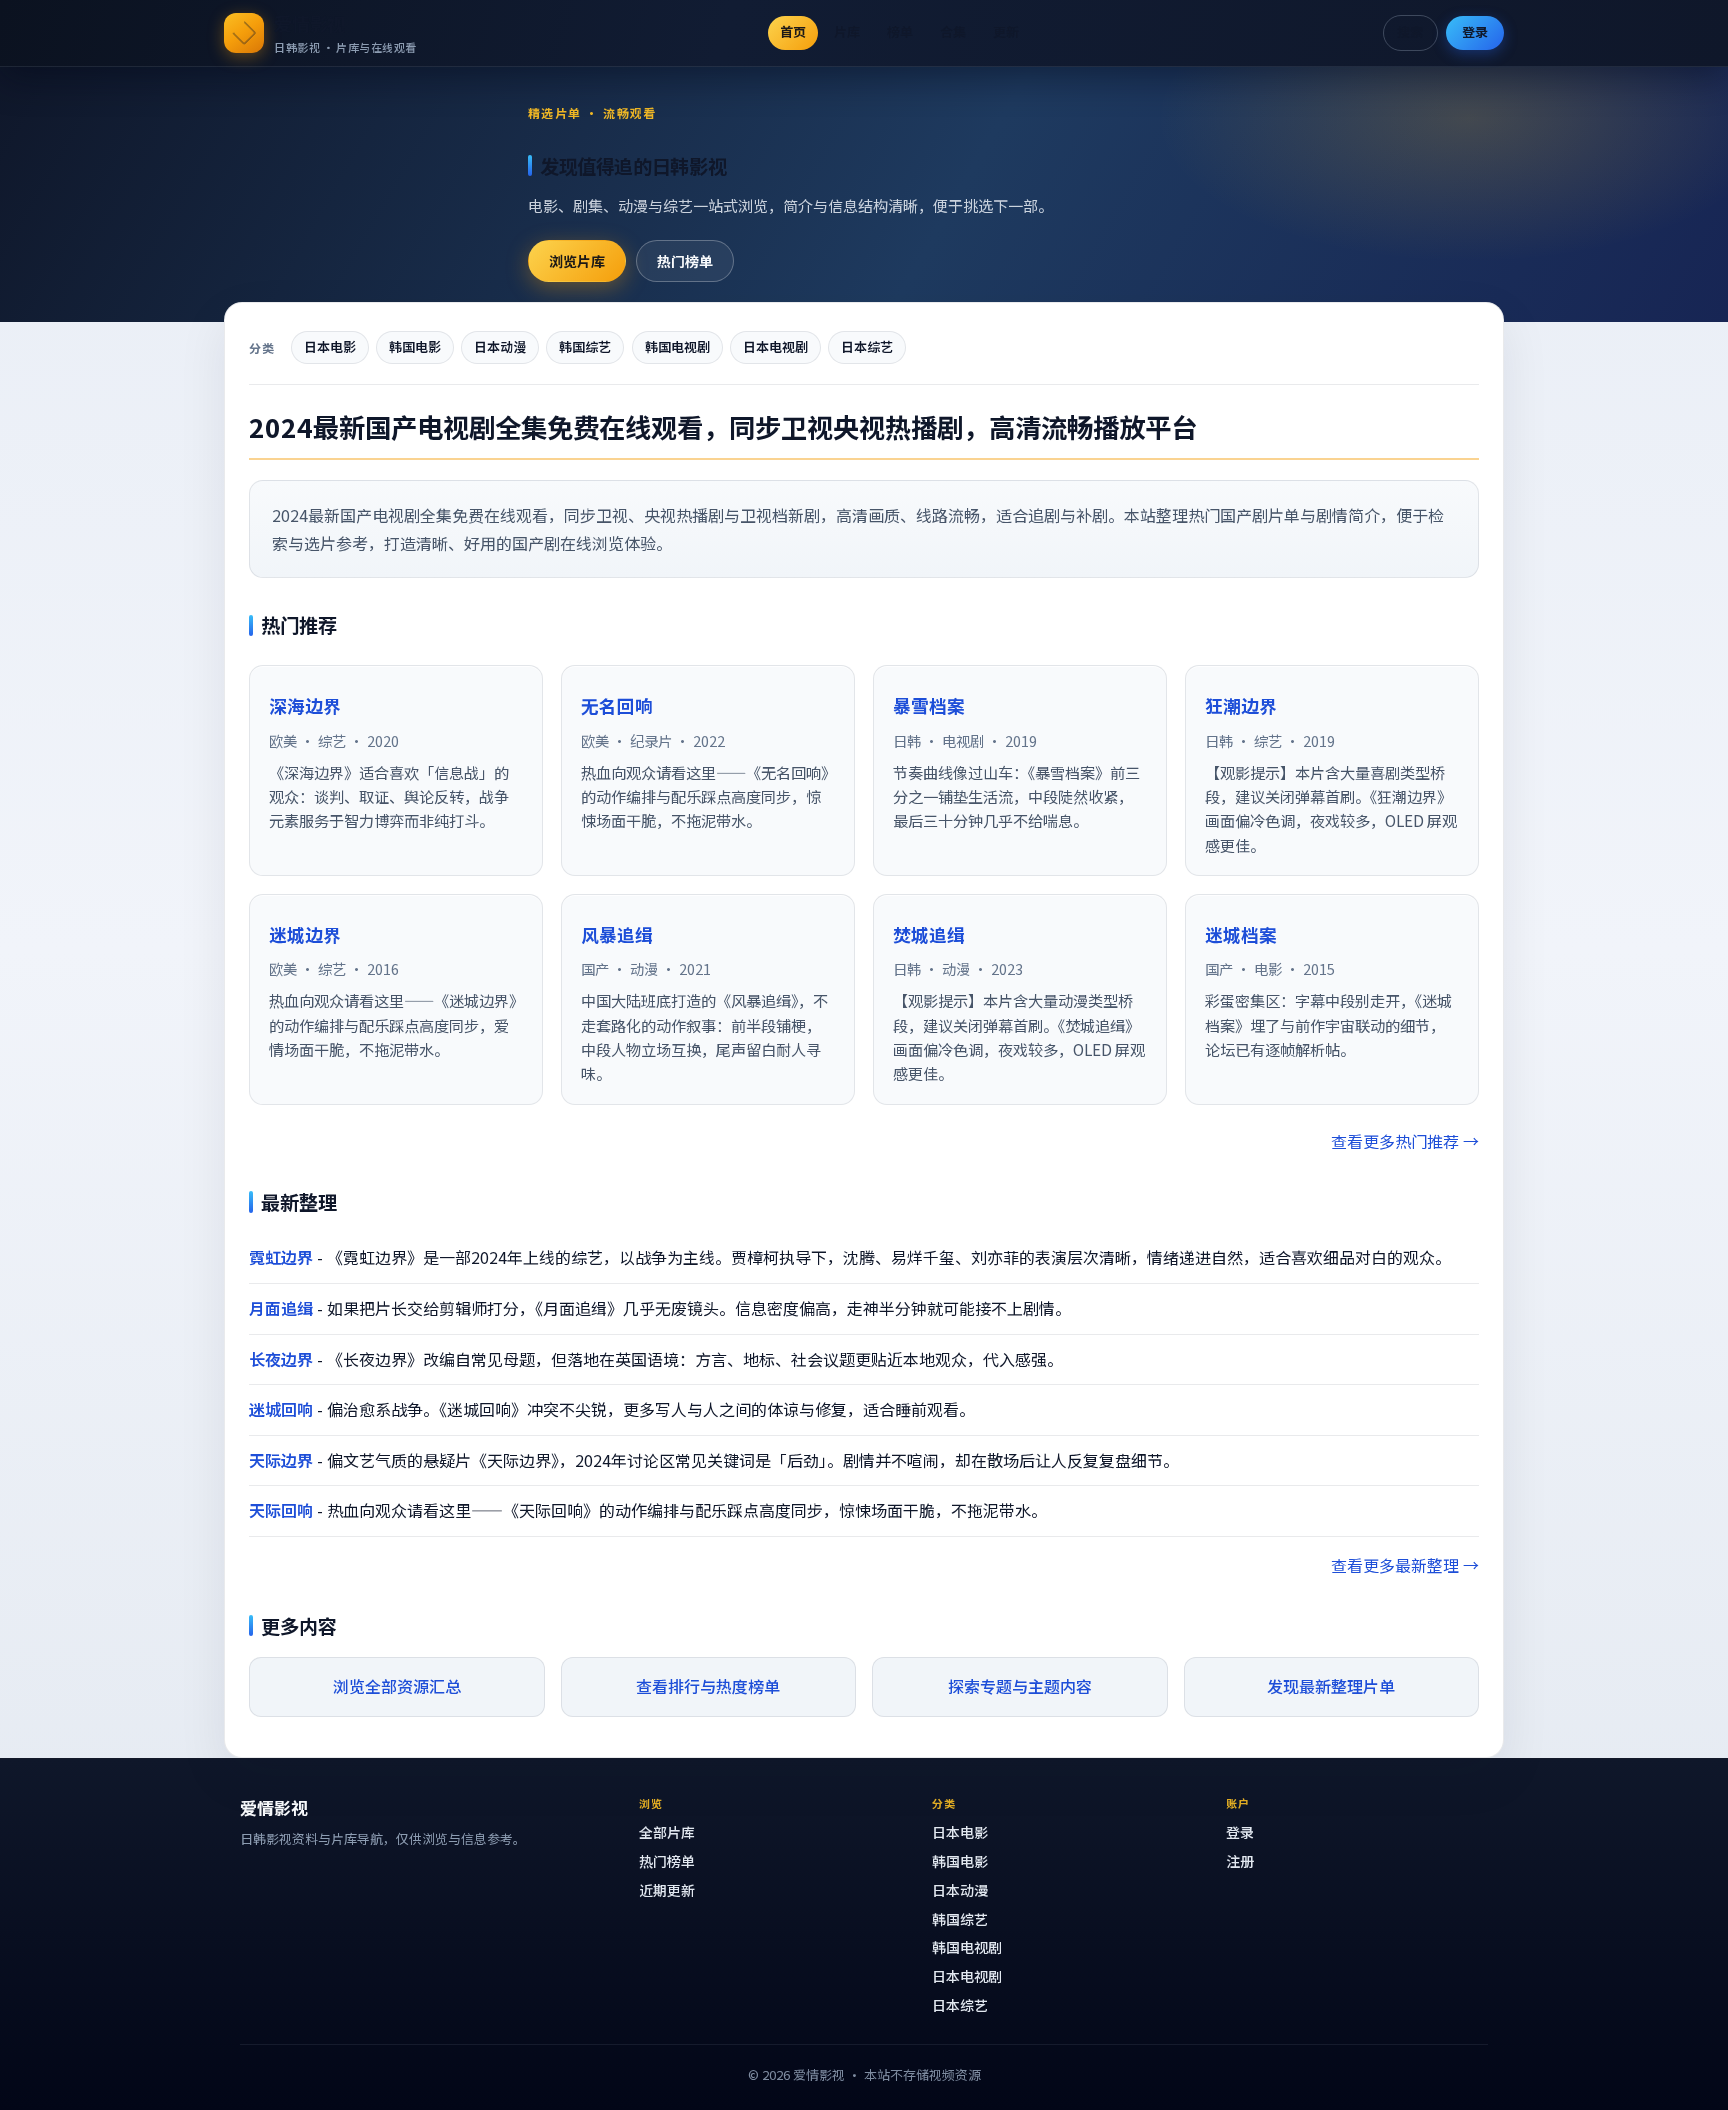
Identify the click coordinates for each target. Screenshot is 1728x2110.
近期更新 (667, 1890)
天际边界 (281, 1460)
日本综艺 (867, 346)
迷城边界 (305, 934)
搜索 (1410, 31)
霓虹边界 (281, 1257)
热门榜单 (685, 261)
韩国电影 (415, 346)
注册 (1240, 1861)
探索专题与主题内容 (1020, 1686)
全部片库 (667, 1832)
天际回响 (281, 1510)
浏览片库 (577, 261)
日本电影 (330, 346)
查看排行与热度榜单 (708, 1686)
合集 (953, 31)
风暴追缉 (617, 934)
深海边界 (305, 705)
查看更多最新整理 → (1405, 1565)
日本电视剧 (775, 346)
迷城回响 (281, 1409)
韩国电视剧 (677, 346)
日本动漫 (500, 346)
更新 (1006, 31)
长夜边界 (281, 1359)
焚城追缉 (929, 934)
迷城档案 (1241, 934)
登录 (1475, 31)
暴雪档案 (929, 705)
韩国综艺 (585, 346)
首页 (793, 31)
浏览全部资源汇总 (397, 1686)
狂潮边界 (1241, 705)
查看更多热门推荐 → (1405, 1141)
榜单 (900, 31)
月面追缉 (281, 1308)
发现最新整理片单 (1331, 1686)
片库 (847, 31)
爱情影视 (309, 23)
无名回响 (617, 705)
